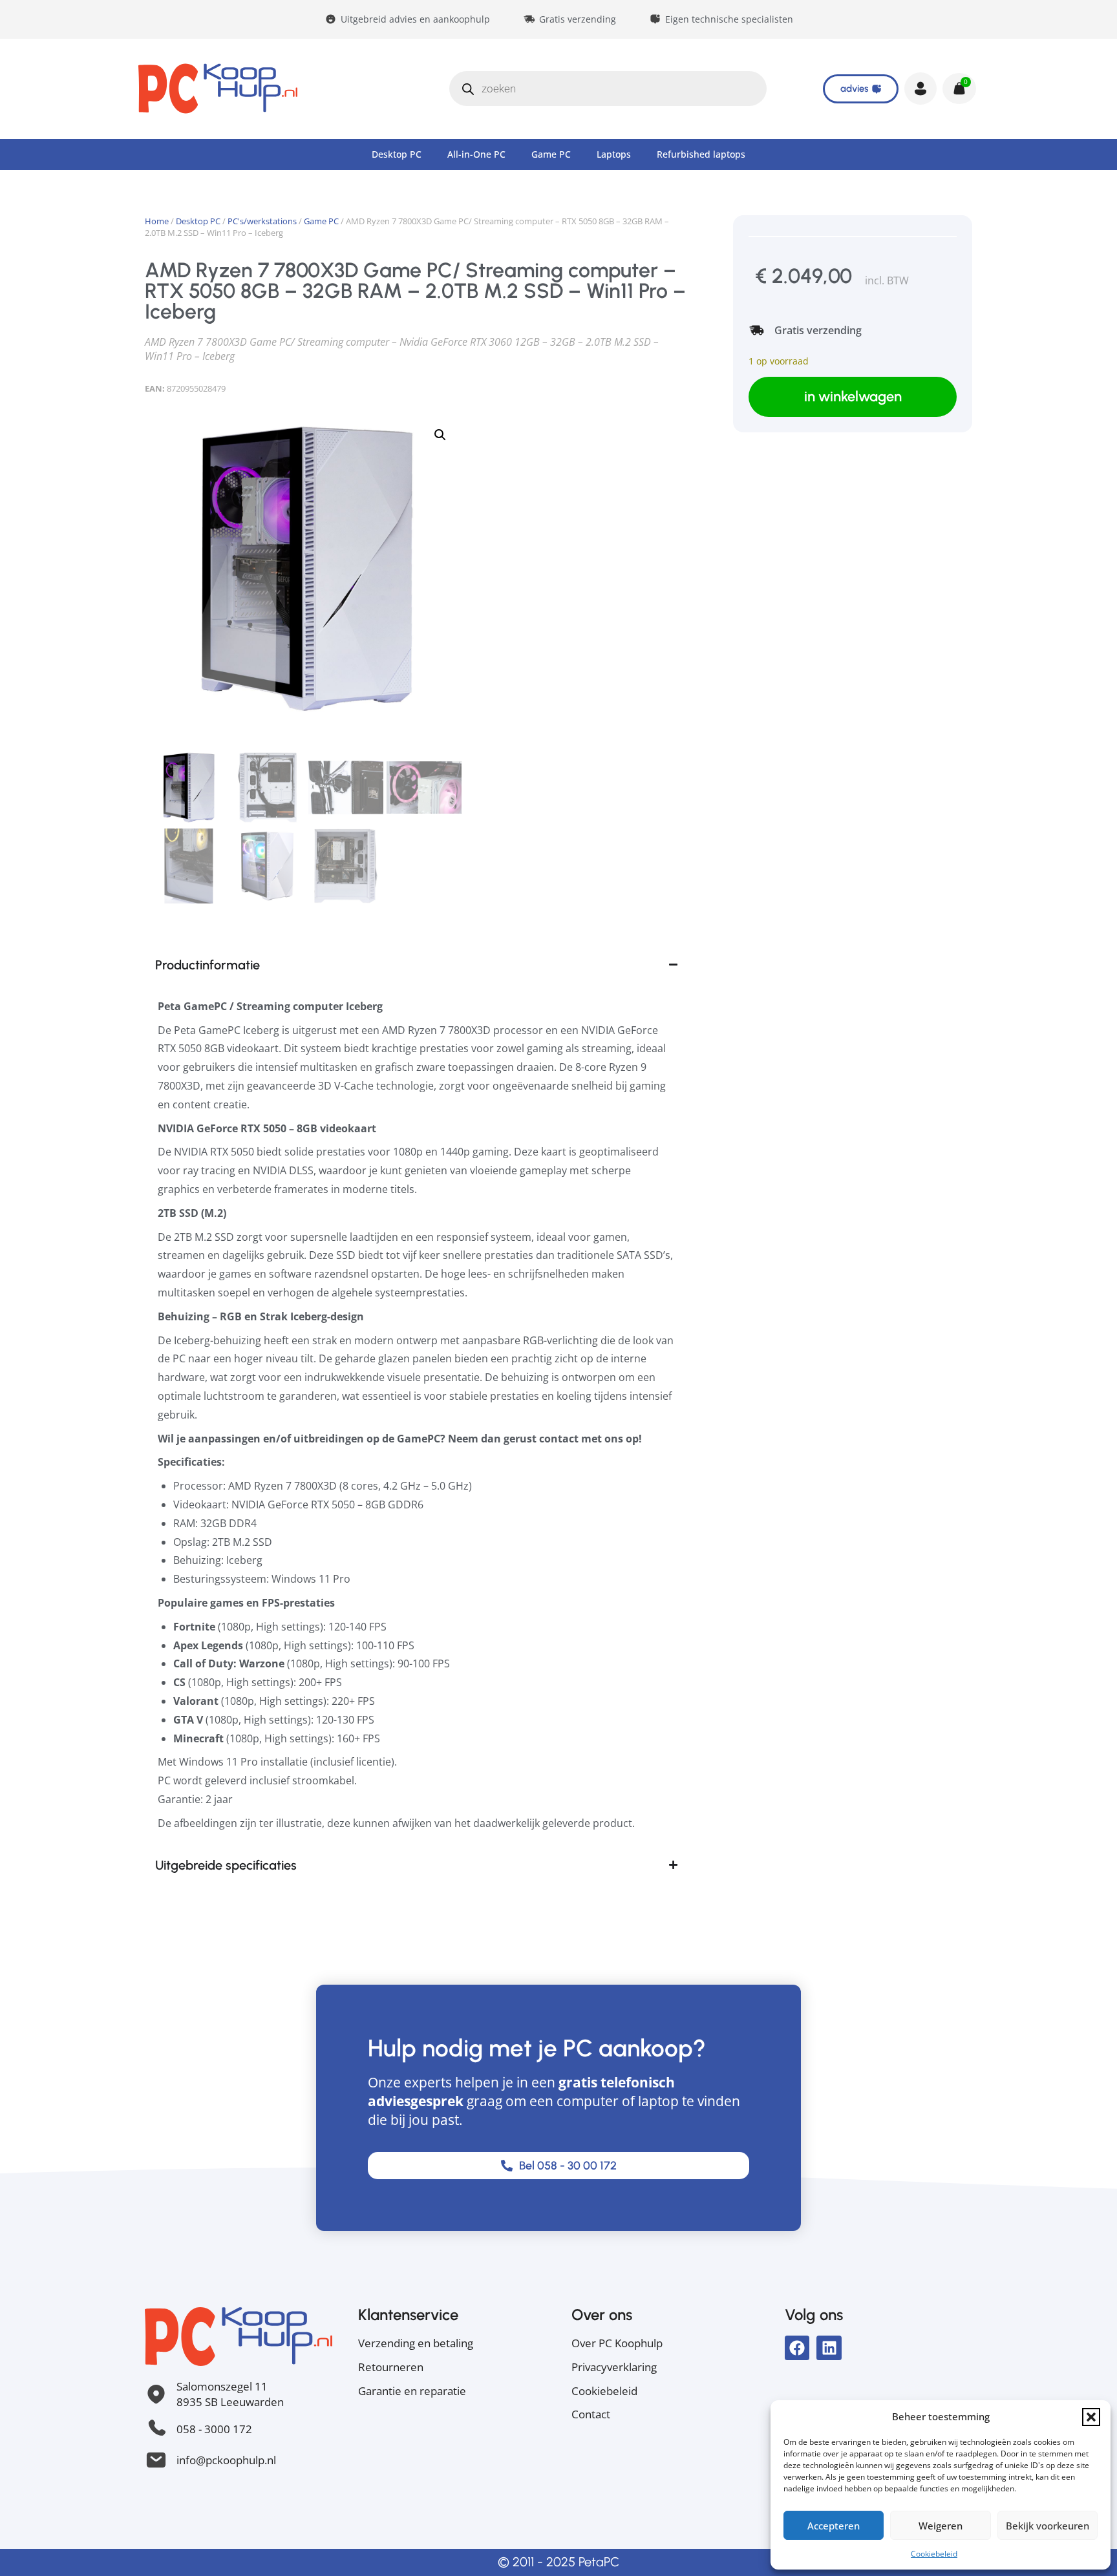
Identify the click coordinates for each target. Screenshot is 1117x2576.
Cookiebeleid (934, 2554)
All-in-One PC (476, 154)
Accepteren (834, 2526)
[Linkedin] (829, 2348)
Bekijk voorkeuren (1048, 2526)
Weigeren (941, 2526)
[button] (1091, 2417)
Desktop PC (397, 154)
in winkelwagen (853, 396)
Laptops (614, 154)
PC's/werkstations (262, 221)
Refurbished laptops (701, 154)
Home (157, 221)
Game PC (551, 154)
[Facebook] (797, 2348)
